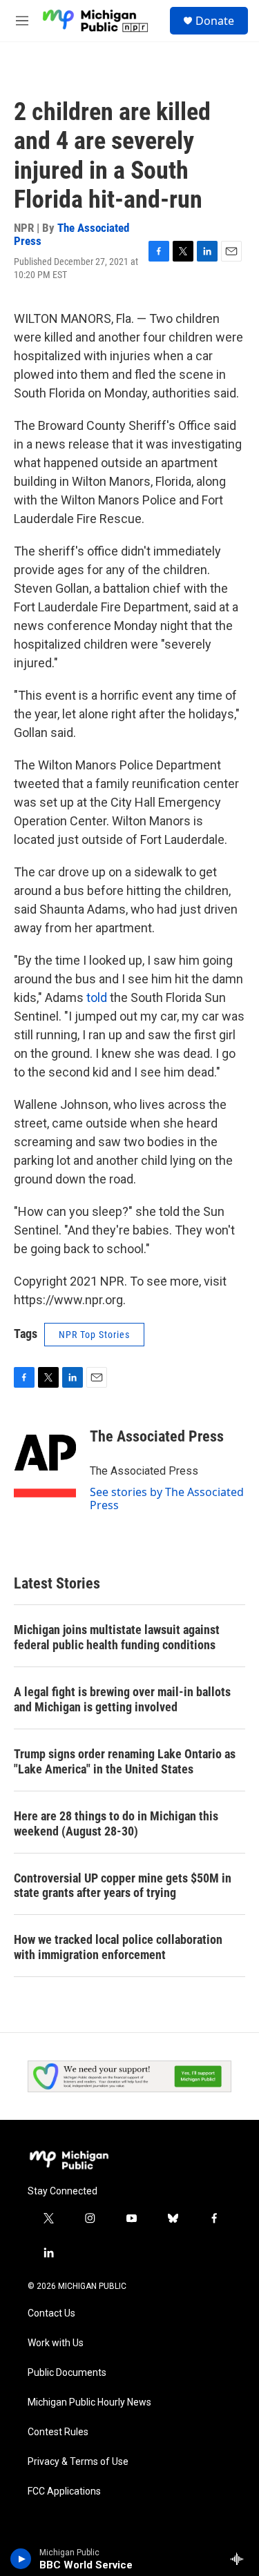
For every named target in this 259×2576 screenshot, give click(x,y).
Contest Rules (58, 2432)
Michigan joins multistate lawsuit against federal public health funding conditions (117, 1637)
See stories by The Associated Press (167, 1498)
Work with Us (56, 2343)
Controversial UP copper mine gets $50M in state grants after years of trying (123, 1886)
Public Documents (67, 2373)
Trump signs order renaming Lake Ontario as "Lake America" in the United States (125, 1761)
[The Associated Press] (45, 1457)
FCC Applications (64, 2491)
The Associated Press (71, 234)
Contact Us (51, 2313)
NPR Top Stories (94, 1335)
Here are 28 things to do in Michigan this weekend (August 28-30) (116, 1823)
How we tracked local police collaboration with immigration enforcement (118, 1947)
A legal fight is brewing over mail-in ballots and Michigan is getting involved (122, 1699)
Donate (215, 21)
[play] (21, 2559)
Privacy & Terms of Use (78, 2462)
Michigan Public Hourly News (89, 2402)
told (97, 997)
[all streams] (241, 2559)
